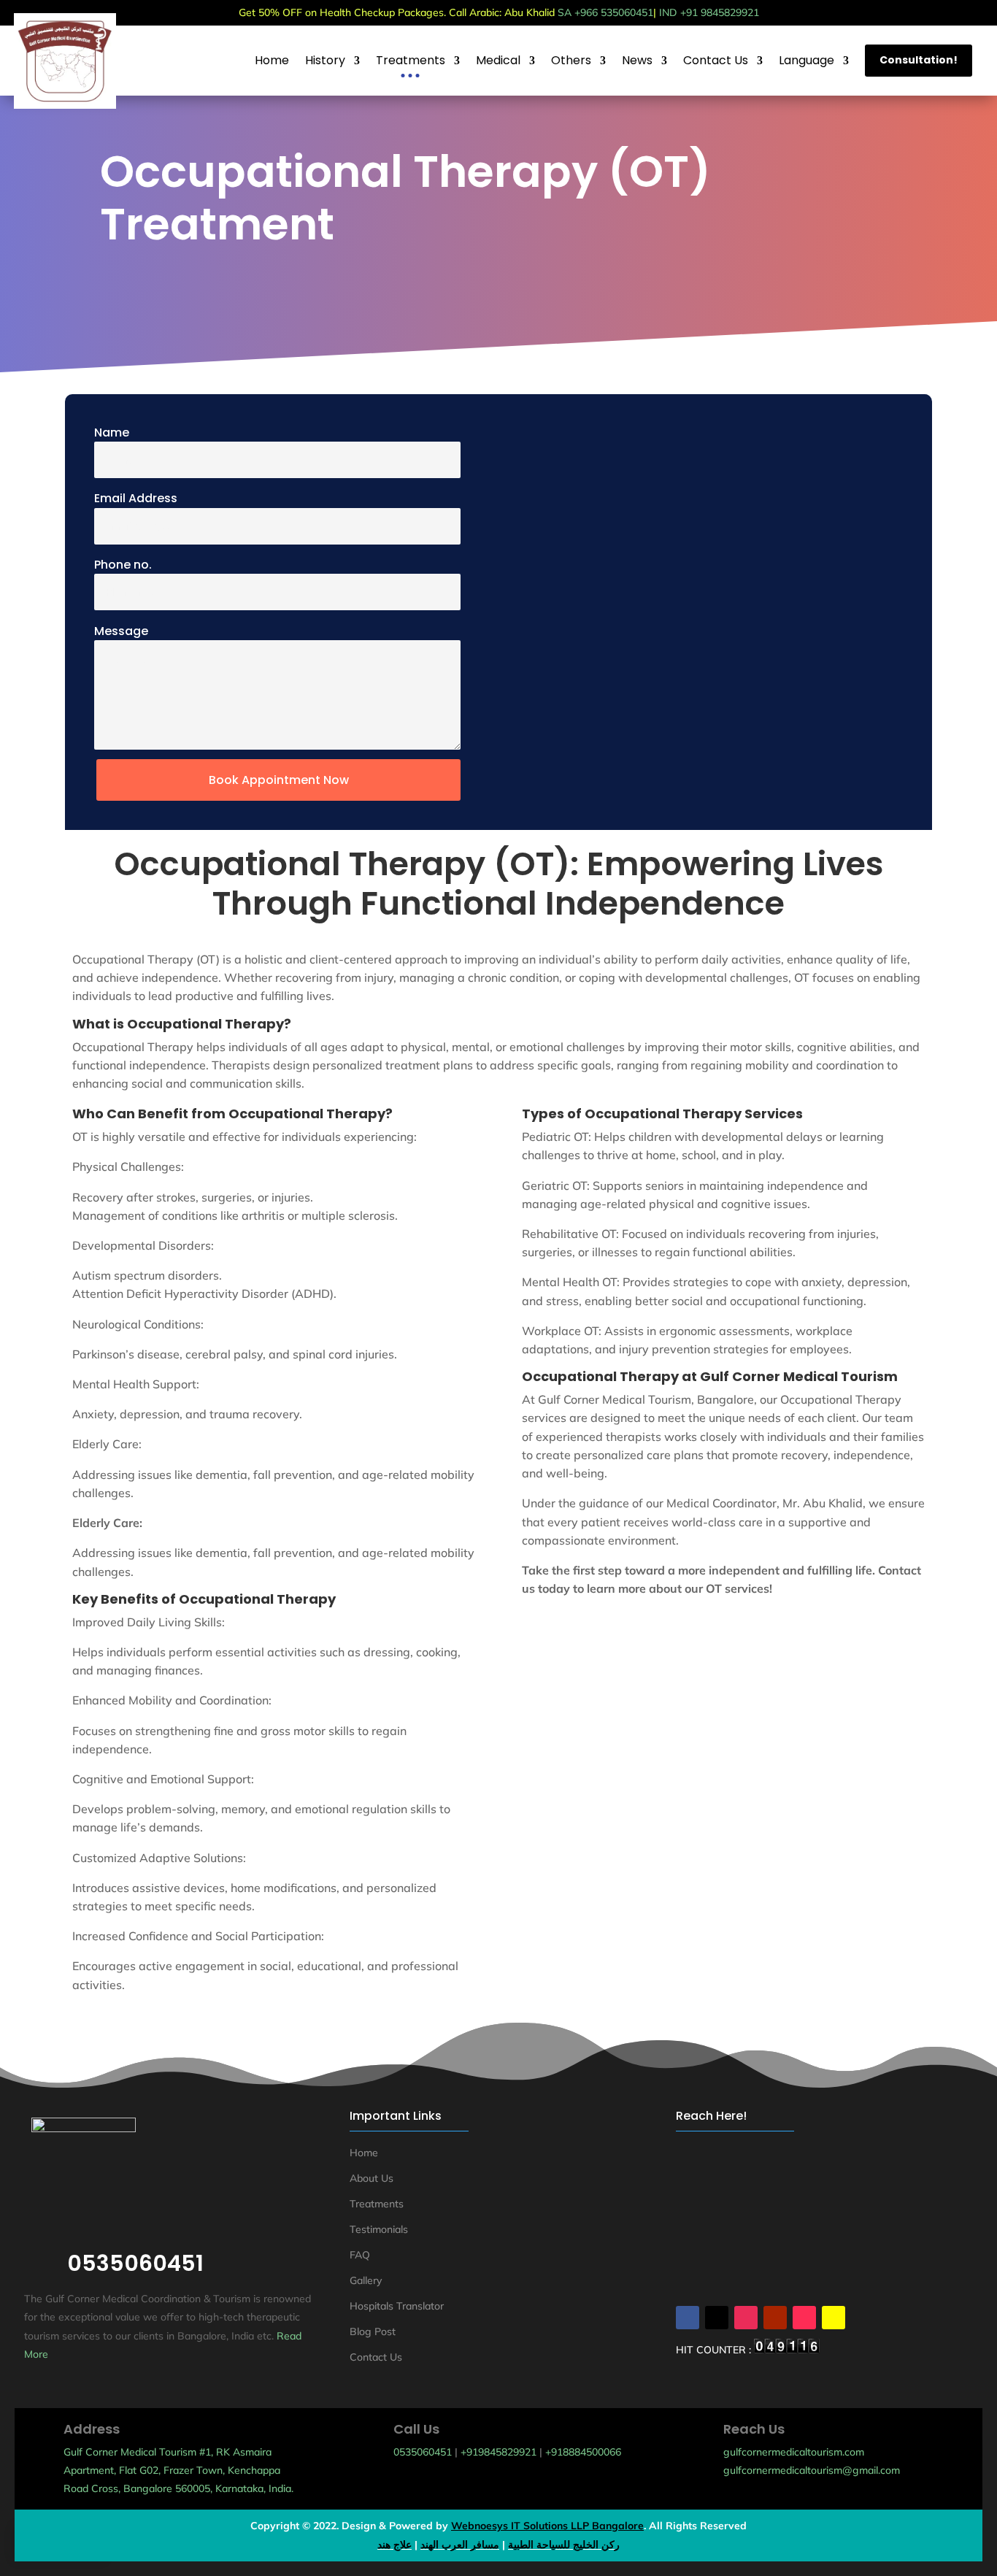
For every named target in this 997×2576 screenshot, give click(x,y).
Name (112, 432)
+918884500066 (583, 2452)
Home (364, 2153)
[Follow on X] (717, 2318)
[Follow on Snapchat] (834, 2318)
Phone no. (123, 565)
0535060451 (423, 2452)
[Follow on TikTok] (804, 2318)
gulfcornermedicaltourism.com (794, 2452)
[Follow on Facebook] (688, 2318)
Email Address (136, 498)
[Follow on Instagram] (746, 2318)
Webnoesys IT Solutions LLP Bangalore (547, 2526)
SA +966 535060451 (605, 12)
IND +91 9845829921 (709, 12)
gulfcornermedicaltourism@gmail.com (812, 2470)
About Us (372, 2178)
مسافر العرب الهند (460, 2545)
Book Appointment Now (279, 780)
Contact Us (376, 2357)
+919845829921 (498, 2452)
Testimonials (379, 2229)
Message (121, 631)
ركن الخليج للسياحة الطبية (564, 2545)
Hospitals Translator (397, 2306)
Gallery (366, 2280)
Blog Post (373, 2331)
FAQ (360, 2255)
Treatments (377, 2204)
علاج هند (394, 2545)
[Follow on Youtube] (775, 2318)
